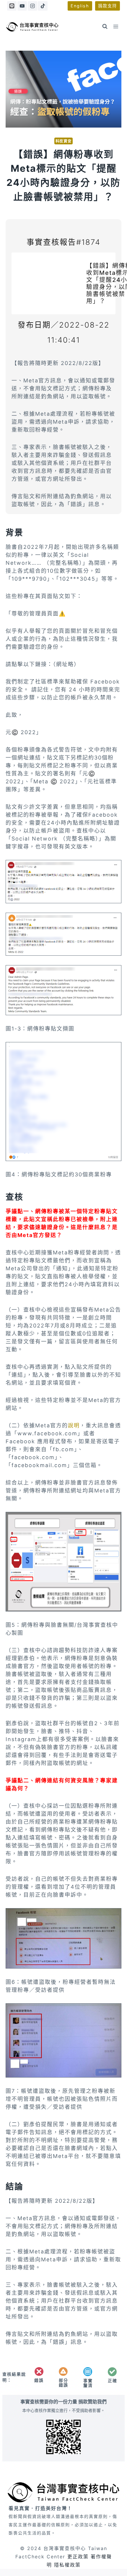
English (80, 6)
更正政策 (78, 2557)
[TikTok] (43, 6)
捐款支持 (108, 6)
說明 (74, 1425)
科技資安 (64, 141)
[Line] (12, 6)
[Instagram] (32, 6)
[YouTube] (22, 6)
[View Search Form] (105, 27)
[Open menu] (116, 26)
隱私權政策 (67, 2565)
